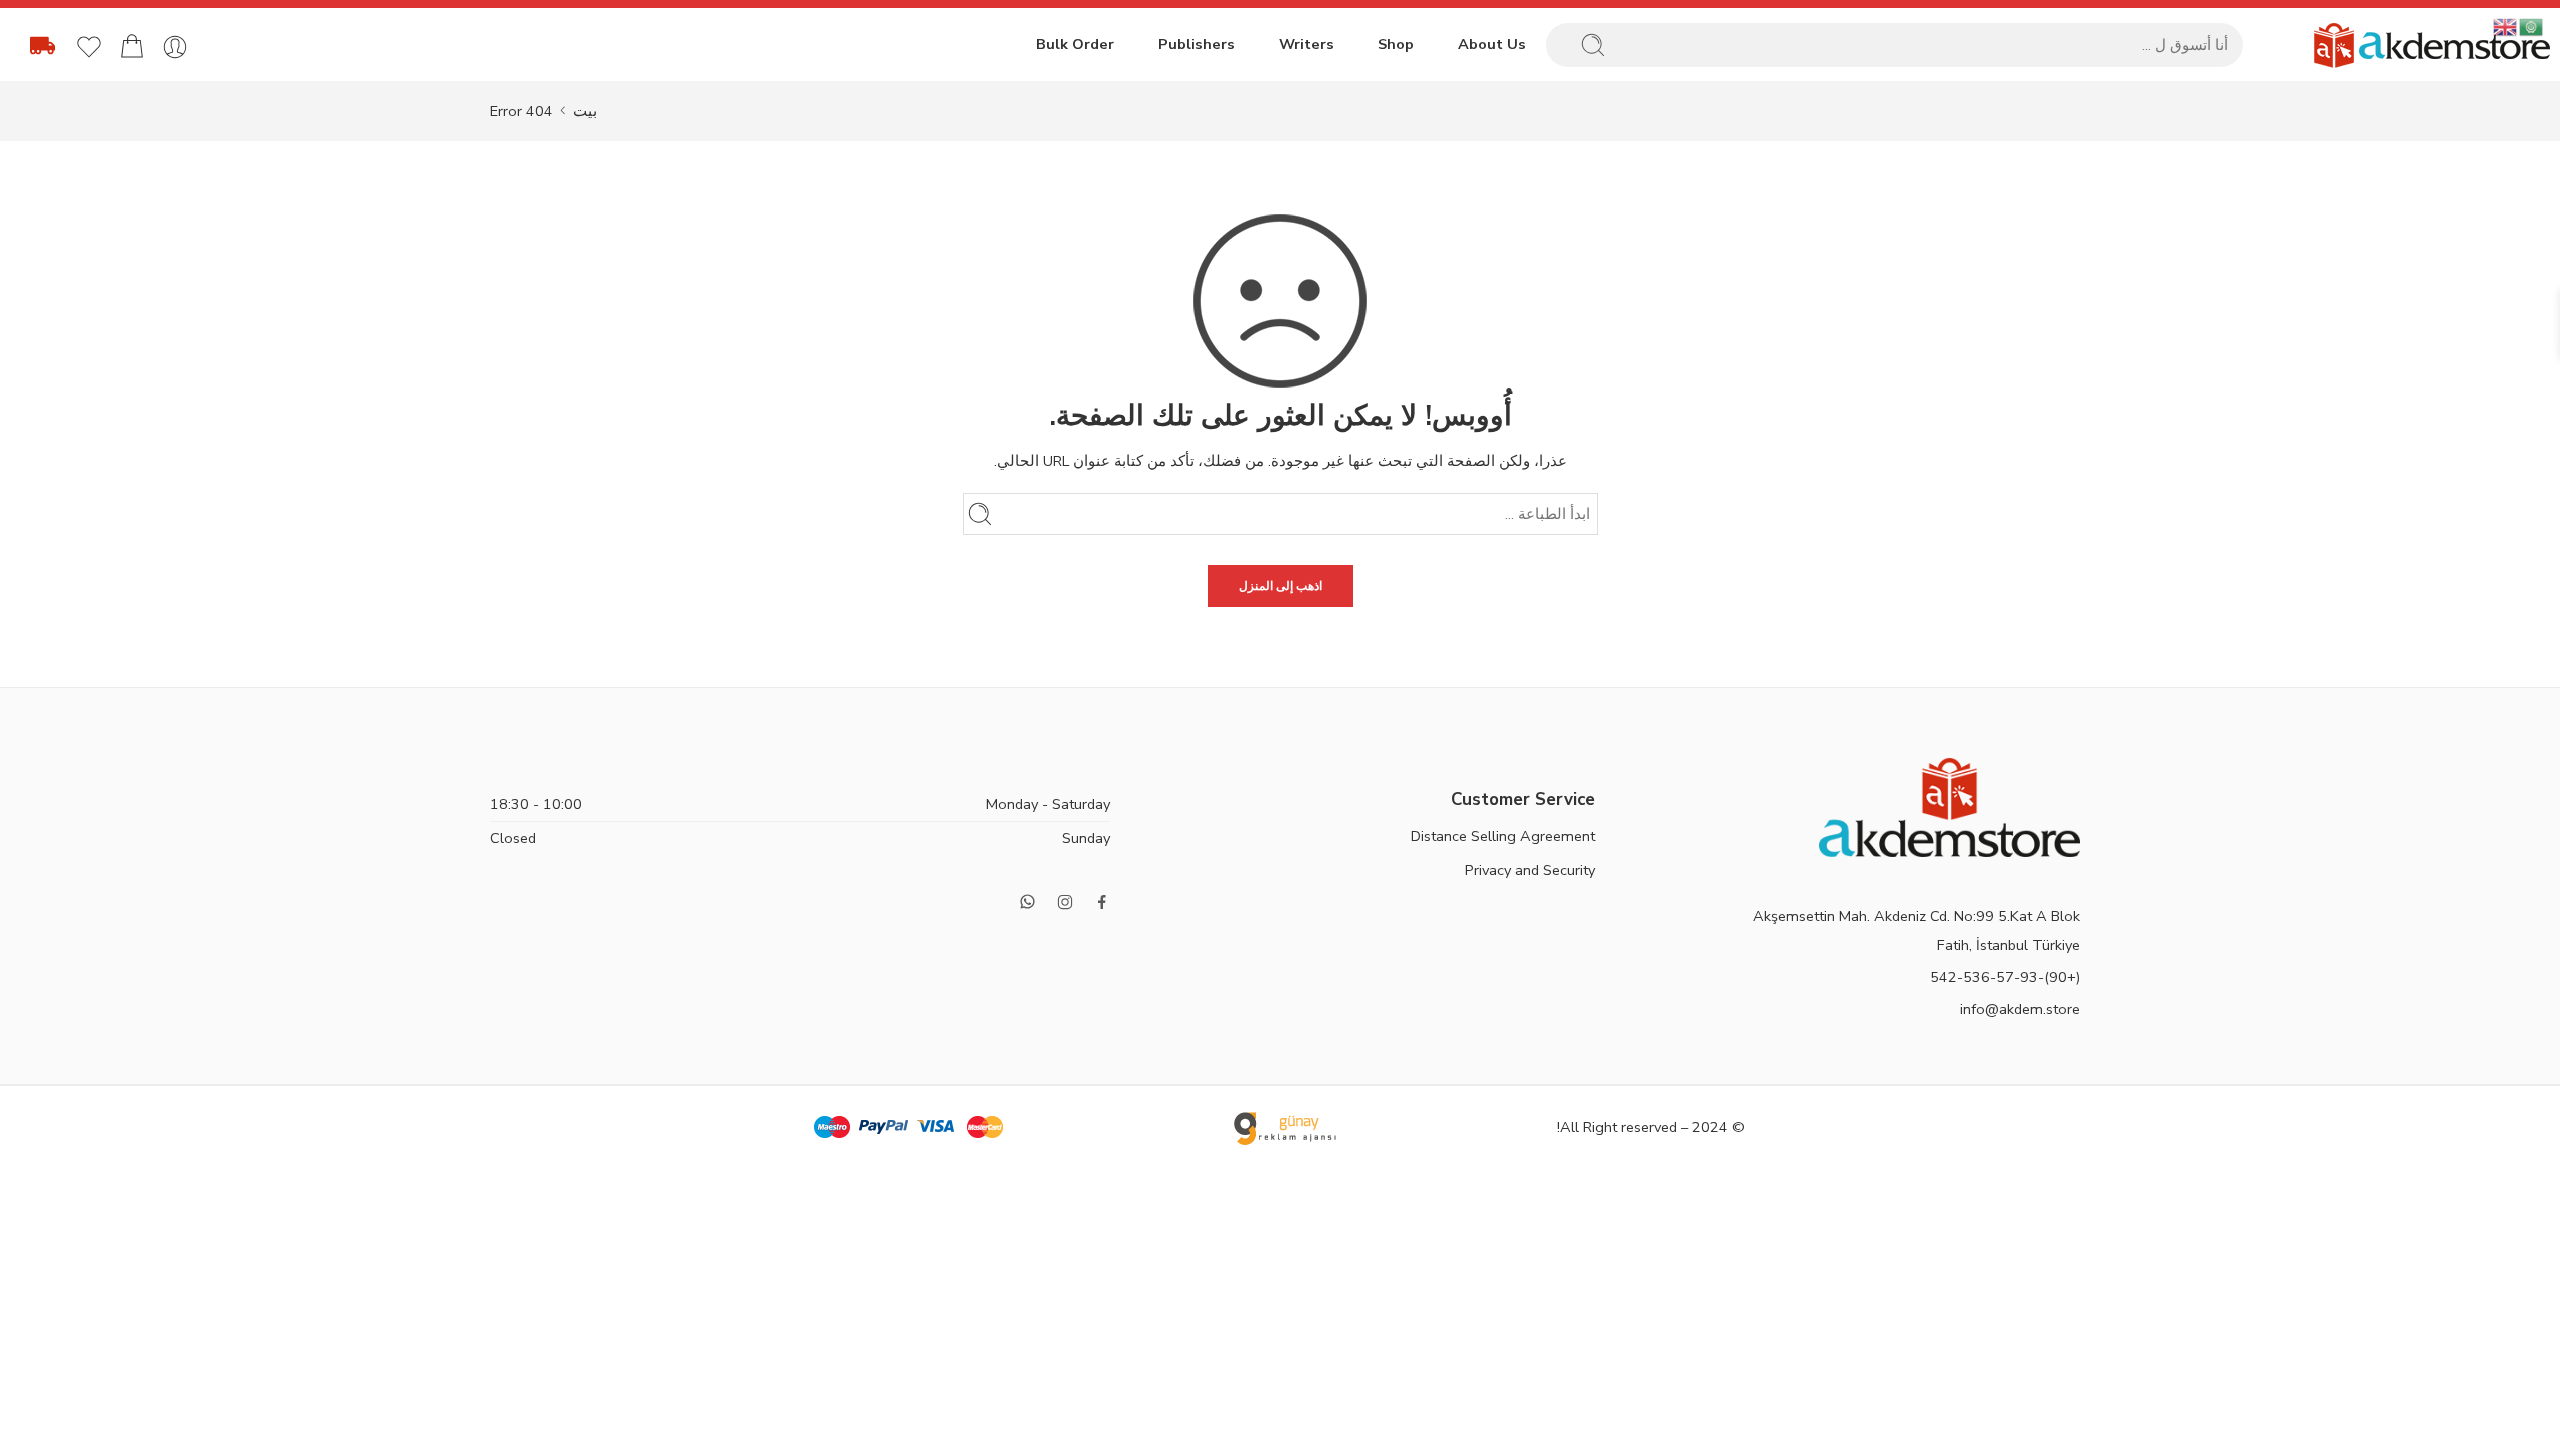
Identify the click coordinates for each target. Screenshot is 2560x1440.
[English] (2506, 26)
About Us (1492, 44)
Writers (1306, 44)
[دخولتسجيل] (175, 47)
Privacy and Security (1530, 870)
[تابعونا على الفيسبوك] (1102, 902)
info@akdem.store (2020, 1009)
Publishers (1196, 44)
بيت (585, 111)
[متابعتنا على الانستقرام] (1065, 902)
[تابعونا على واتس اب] (1027, 901)
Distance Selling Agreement (1503, 836)
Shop (1396, 44)
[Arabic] (2532, 26)
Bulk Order (1075, 44)
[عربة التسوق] (132, 47)
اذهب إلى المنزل (1280, 586)
